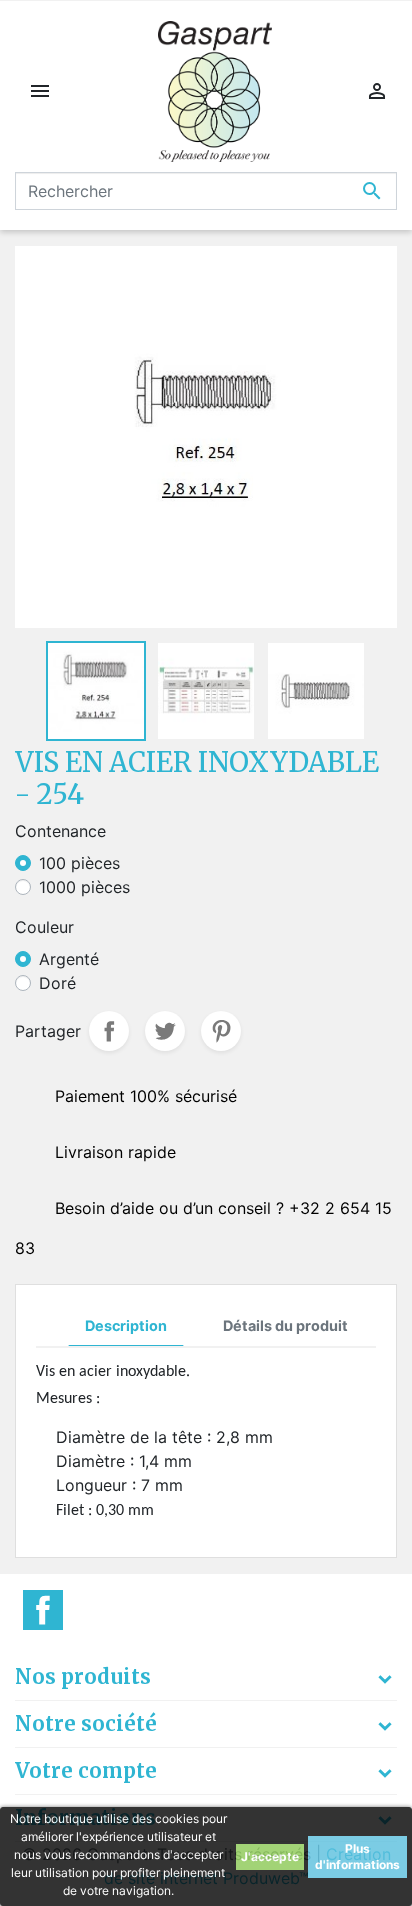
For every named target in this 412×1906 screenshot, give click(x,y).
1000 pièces (84, 887)
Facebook (43, 1610)
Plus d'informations (357, 1856)
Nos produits (83, 1676)
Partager (109, 1031)
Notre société (86, 1723)
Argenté (69, 959)
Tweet (165, 1031)
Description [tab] (126, 1325)
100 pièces (79, 863)
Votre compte (86, 1770)
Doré (57, 983)
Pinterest (221, 1031)
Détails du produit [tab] (285, 1325)
